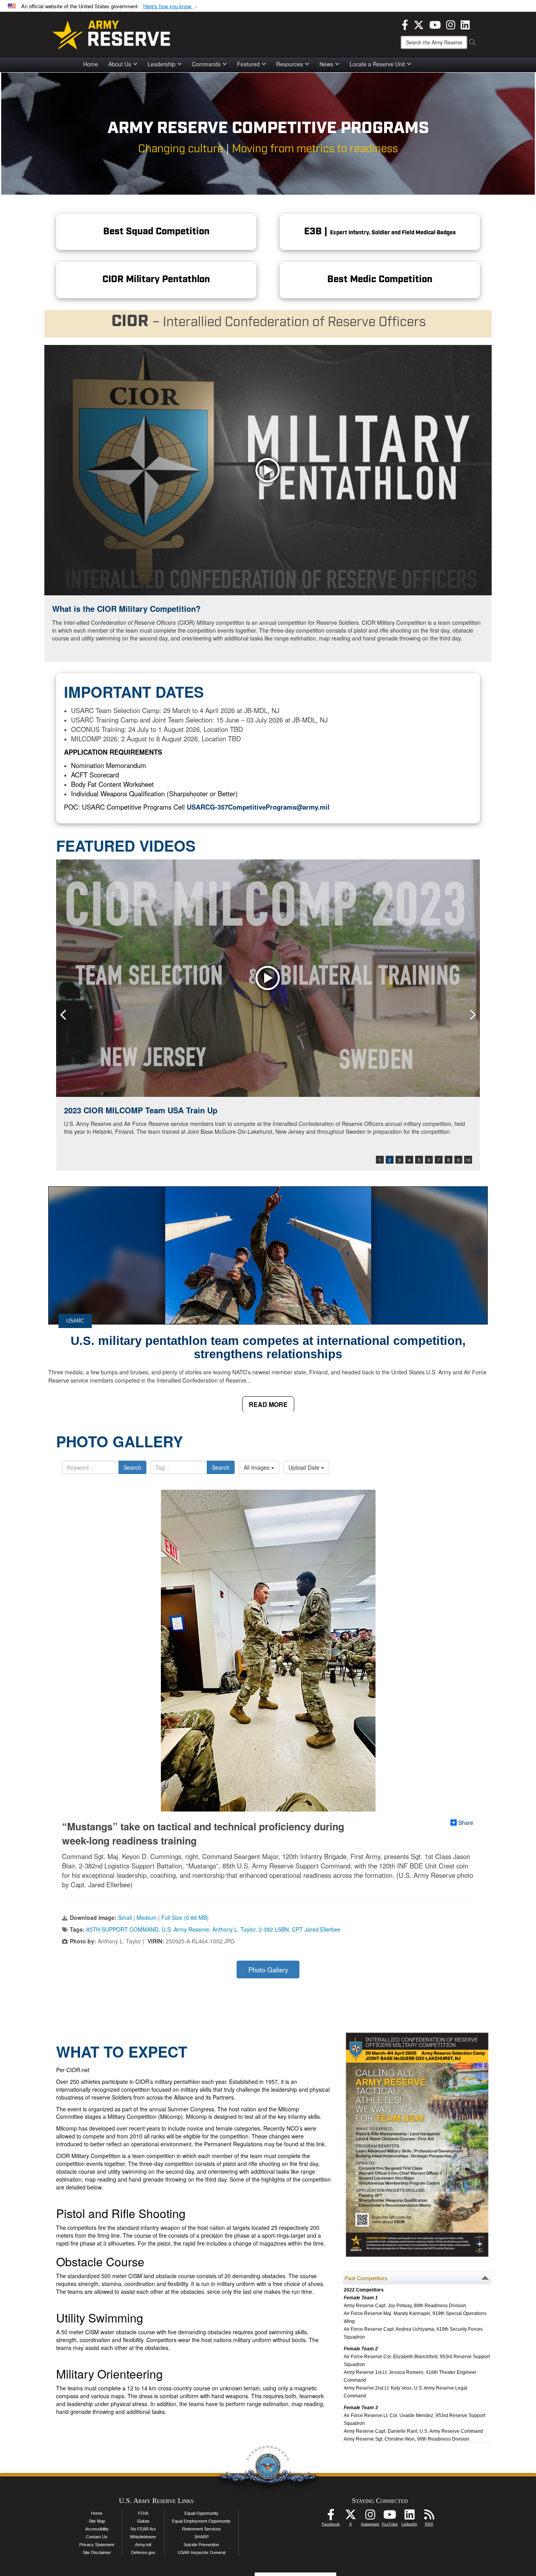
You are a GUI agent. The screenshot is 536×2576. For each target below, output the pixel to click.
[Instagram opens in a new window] (451, 24)
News (326, 64)
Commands (206, 64)
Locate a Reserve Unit (377, 64)
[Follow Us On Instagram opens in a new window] (370, 2517)
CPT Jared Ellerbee (316, 1929)
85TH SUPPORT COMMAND (122, 1929)
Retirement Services (201, 2529)
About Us (120, 64)
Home (91, 64)
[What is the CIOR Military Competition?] (268, 470)
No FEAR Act (143, 2529)
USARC (75, 1321)
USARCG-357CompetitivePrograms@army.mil (258, 807)
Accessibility (97, 2529)
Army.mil (143, 2545)
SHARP (201, 2537)
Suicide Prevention (201, 2545)
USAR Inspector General (201, 2552)
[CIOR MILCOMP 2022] (268, 978)
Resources (290, 64)
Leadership (161, 64)
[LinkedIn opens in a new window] (465, 24)
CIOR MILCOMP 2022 (103, 1110)
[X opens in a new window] (419, 24)
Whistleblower (143, 2537)
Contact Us (97, 2537)
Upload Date (305, 1467)
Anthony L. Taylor (234, 1929)
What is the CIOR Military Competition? (126, 608)
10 (468, 1160)
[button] (171, 6)
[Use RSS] (429, 2517)
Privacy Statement (97, 2545)
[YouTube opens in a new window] (435, 24)
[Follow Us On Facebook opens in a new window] (331, 2517)
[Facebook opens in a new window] (405, 24)
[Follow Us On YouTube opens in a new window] (390, 2517)
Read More (268, 1404)
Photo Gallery (268, 1970)
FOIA (143, 2513)
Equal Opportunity (201, 2513)
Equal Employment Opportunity (201, 2521)
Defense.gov (143, 2552)
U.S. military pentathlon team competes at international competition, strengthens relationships (268, 1347)
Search (132, 1467)
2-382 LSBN (274, 1929)
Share (466, 1823)
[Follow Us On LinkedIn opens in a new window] (409, 2517)
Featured (248, 64)
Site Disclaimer (97, 2552)
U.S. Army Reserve (185, 1929)
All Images (257, 1467)
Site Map (97, 2521)
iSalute (143, 2521)
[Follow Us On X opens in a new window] (350, 2517)
